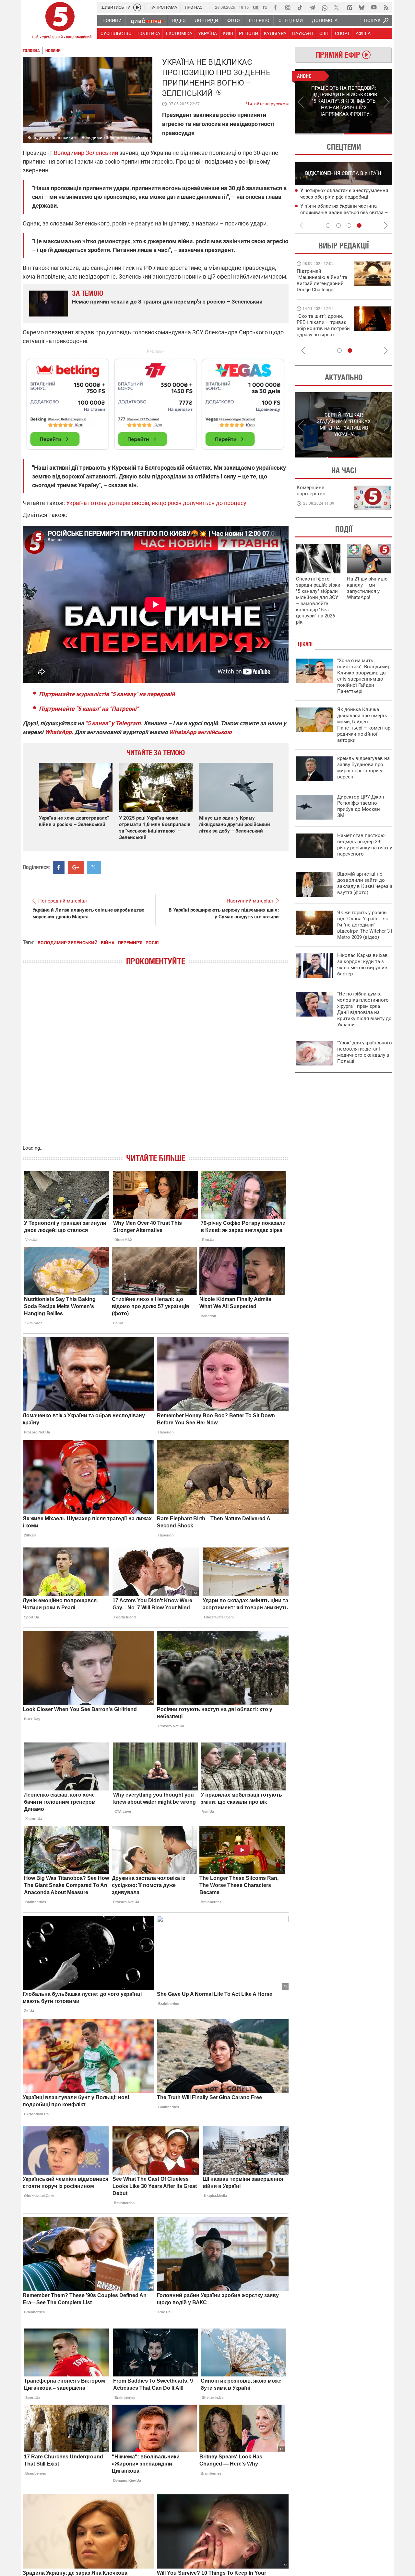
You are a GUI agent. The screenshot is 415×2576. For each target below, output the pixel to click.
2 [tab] (368, 134)
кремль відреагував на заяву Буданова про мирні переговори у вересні (363, 768)
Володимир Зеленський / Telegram (116, 138)
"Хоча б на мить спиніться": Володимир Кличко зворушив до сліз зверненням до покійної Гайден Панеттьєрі (364, 676)
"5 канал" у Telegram (113, 723)
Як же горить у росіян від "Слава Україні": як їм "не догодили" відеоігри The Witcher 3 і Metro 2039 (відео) (365, 925)
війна (108, 943)
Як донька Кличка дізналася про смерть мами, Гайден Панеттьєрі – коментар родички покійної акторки (364, 725)
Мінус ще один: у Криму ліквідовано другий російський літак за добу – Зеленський (235, 824)
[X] (337, 7)
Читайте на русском (267, 102)
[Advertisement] (156, 401)
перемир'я (130, 943)
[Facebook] (275, 7)
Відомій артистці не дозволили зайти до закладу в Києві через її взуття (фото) (365, 883)
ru (265, 7)
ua (256, 7)
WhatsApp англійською (201, 732)
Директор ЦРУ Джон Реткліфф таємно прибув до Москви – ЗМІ (361, 806)
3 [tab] (349, 225)
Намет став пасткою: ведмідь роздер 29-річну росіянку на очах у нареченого (365, 845)
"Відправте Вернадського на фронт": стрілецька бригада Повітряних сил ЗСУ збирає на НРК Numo (320, 332)
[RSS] (386, 7)
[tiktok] (300, 7)
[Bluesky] (362, 7)
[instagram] (288, 7)
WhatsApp (58, 732)
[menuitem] (112, 20)
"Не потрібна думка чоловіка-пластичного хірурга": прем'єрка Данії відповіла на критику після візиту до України (364, 1009)
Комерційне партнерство (311, 491)
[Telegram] (312, 7)
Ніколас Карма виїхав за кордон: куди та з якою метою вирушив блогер (362, 965)
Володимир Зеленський (68, 943)
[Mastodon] (349, 7)
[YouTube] (374, 7)
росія (152, 943)
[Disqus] (156, 1062)
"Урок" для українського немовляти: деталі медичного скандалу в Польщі (365, 1052)
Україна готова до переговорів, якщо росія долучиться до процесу (156, 503)
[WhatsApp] (325, 7)
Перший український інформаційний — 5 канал (60, 21)
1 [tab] (319, 134)
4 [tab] (359, 225)
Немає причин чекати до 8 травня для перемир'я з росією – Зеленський (167, 302)
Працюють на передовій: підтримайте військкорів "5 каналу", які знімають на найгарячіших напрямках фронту (323, 290)
